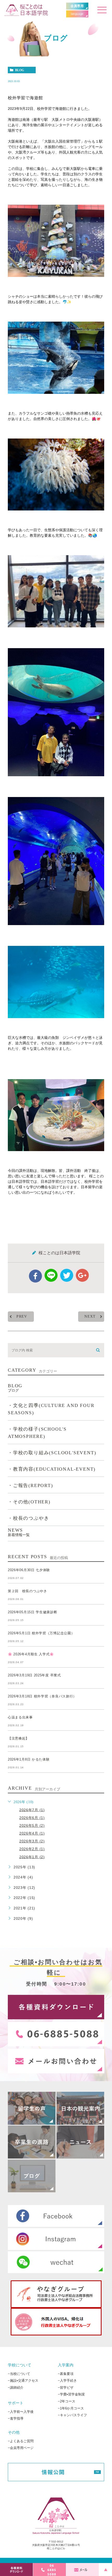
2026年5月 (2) (32, 1825)
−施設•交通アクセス (23, 2381)
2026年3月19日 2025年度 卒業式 (34, 1675)
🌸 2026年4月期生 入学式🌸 (31, 1654)
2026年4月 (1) (32, 1833)
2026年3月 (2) (32, 1841)
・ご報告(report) (30, 1486)
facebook (35, 1276)
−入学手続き (67, 2381)
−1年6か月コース (71, 2408)
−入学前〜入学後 (21, 2411)
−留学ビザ (66, 2387)
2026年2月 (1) (32, 1849)
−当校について (19, 2373)
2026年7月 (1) (32, 1810)
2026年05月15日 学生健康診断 (33, 1612)
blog (20, 70)
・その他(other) (29, 1502)
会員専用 (77, 6)
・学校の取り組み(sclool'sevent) (52, 1453)
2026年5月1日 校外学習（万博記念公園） (41, 1633)
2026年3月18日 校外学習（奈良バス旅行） (42, 1696)
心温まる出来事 (20, 1717)
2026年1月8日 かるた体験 (29, 1759)
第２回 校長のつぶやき (27, 1591)
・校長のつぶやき (28, 1518)
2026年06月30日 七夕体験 (29, 1570)
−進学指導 (16, 2418)
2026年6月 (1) (32, 1818)
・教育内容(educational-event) (52, 1469)
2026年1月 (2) (32, 1857)
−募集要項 (66, 2373)
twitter (67, 1275)
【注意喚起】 (18, 1738)
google (82, 1275)
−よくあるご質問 (21, 2441)
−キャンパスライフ (72, 2415)
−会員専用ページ (21, 2448)
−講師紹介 (16, 2387)
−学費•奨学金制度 (71, 2394)
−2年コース (67, 2401)
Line (51, 1275)
